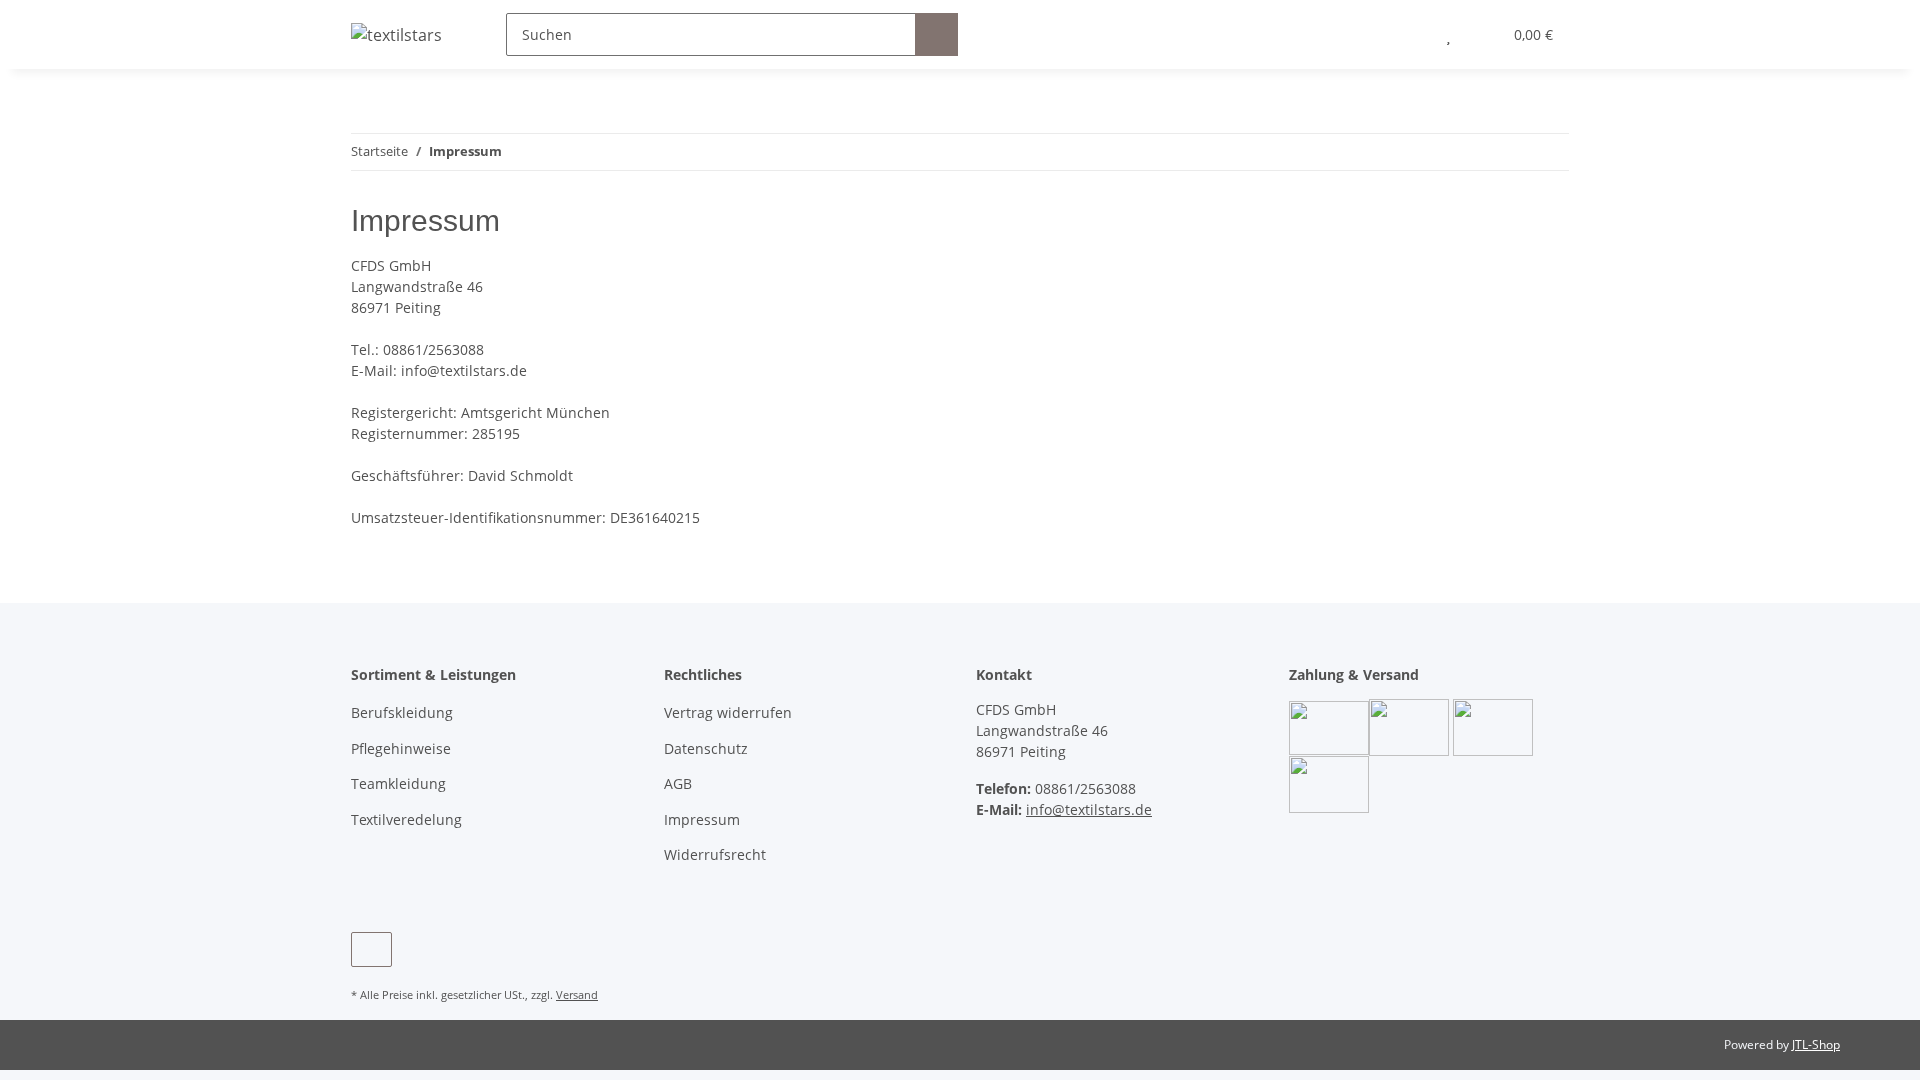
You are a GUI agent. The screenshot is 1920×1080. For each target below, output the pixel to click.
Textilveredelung (406, 819)
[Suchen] (936, 34)
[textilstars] (396, 34)
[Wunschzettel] (1448, 34)
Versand (577, 994)
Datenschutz (706, 748)
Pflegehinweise (401, 748)
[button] (1408, 34)
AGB (678, 783)
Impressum (702, 819)
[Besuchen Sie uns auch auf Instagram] (371, 949)
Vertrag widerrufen (728, 712)
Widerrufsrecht (715, 854)
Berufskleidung (402, 712)
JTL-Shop (1816, 1044)
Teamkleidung (398, 783)
